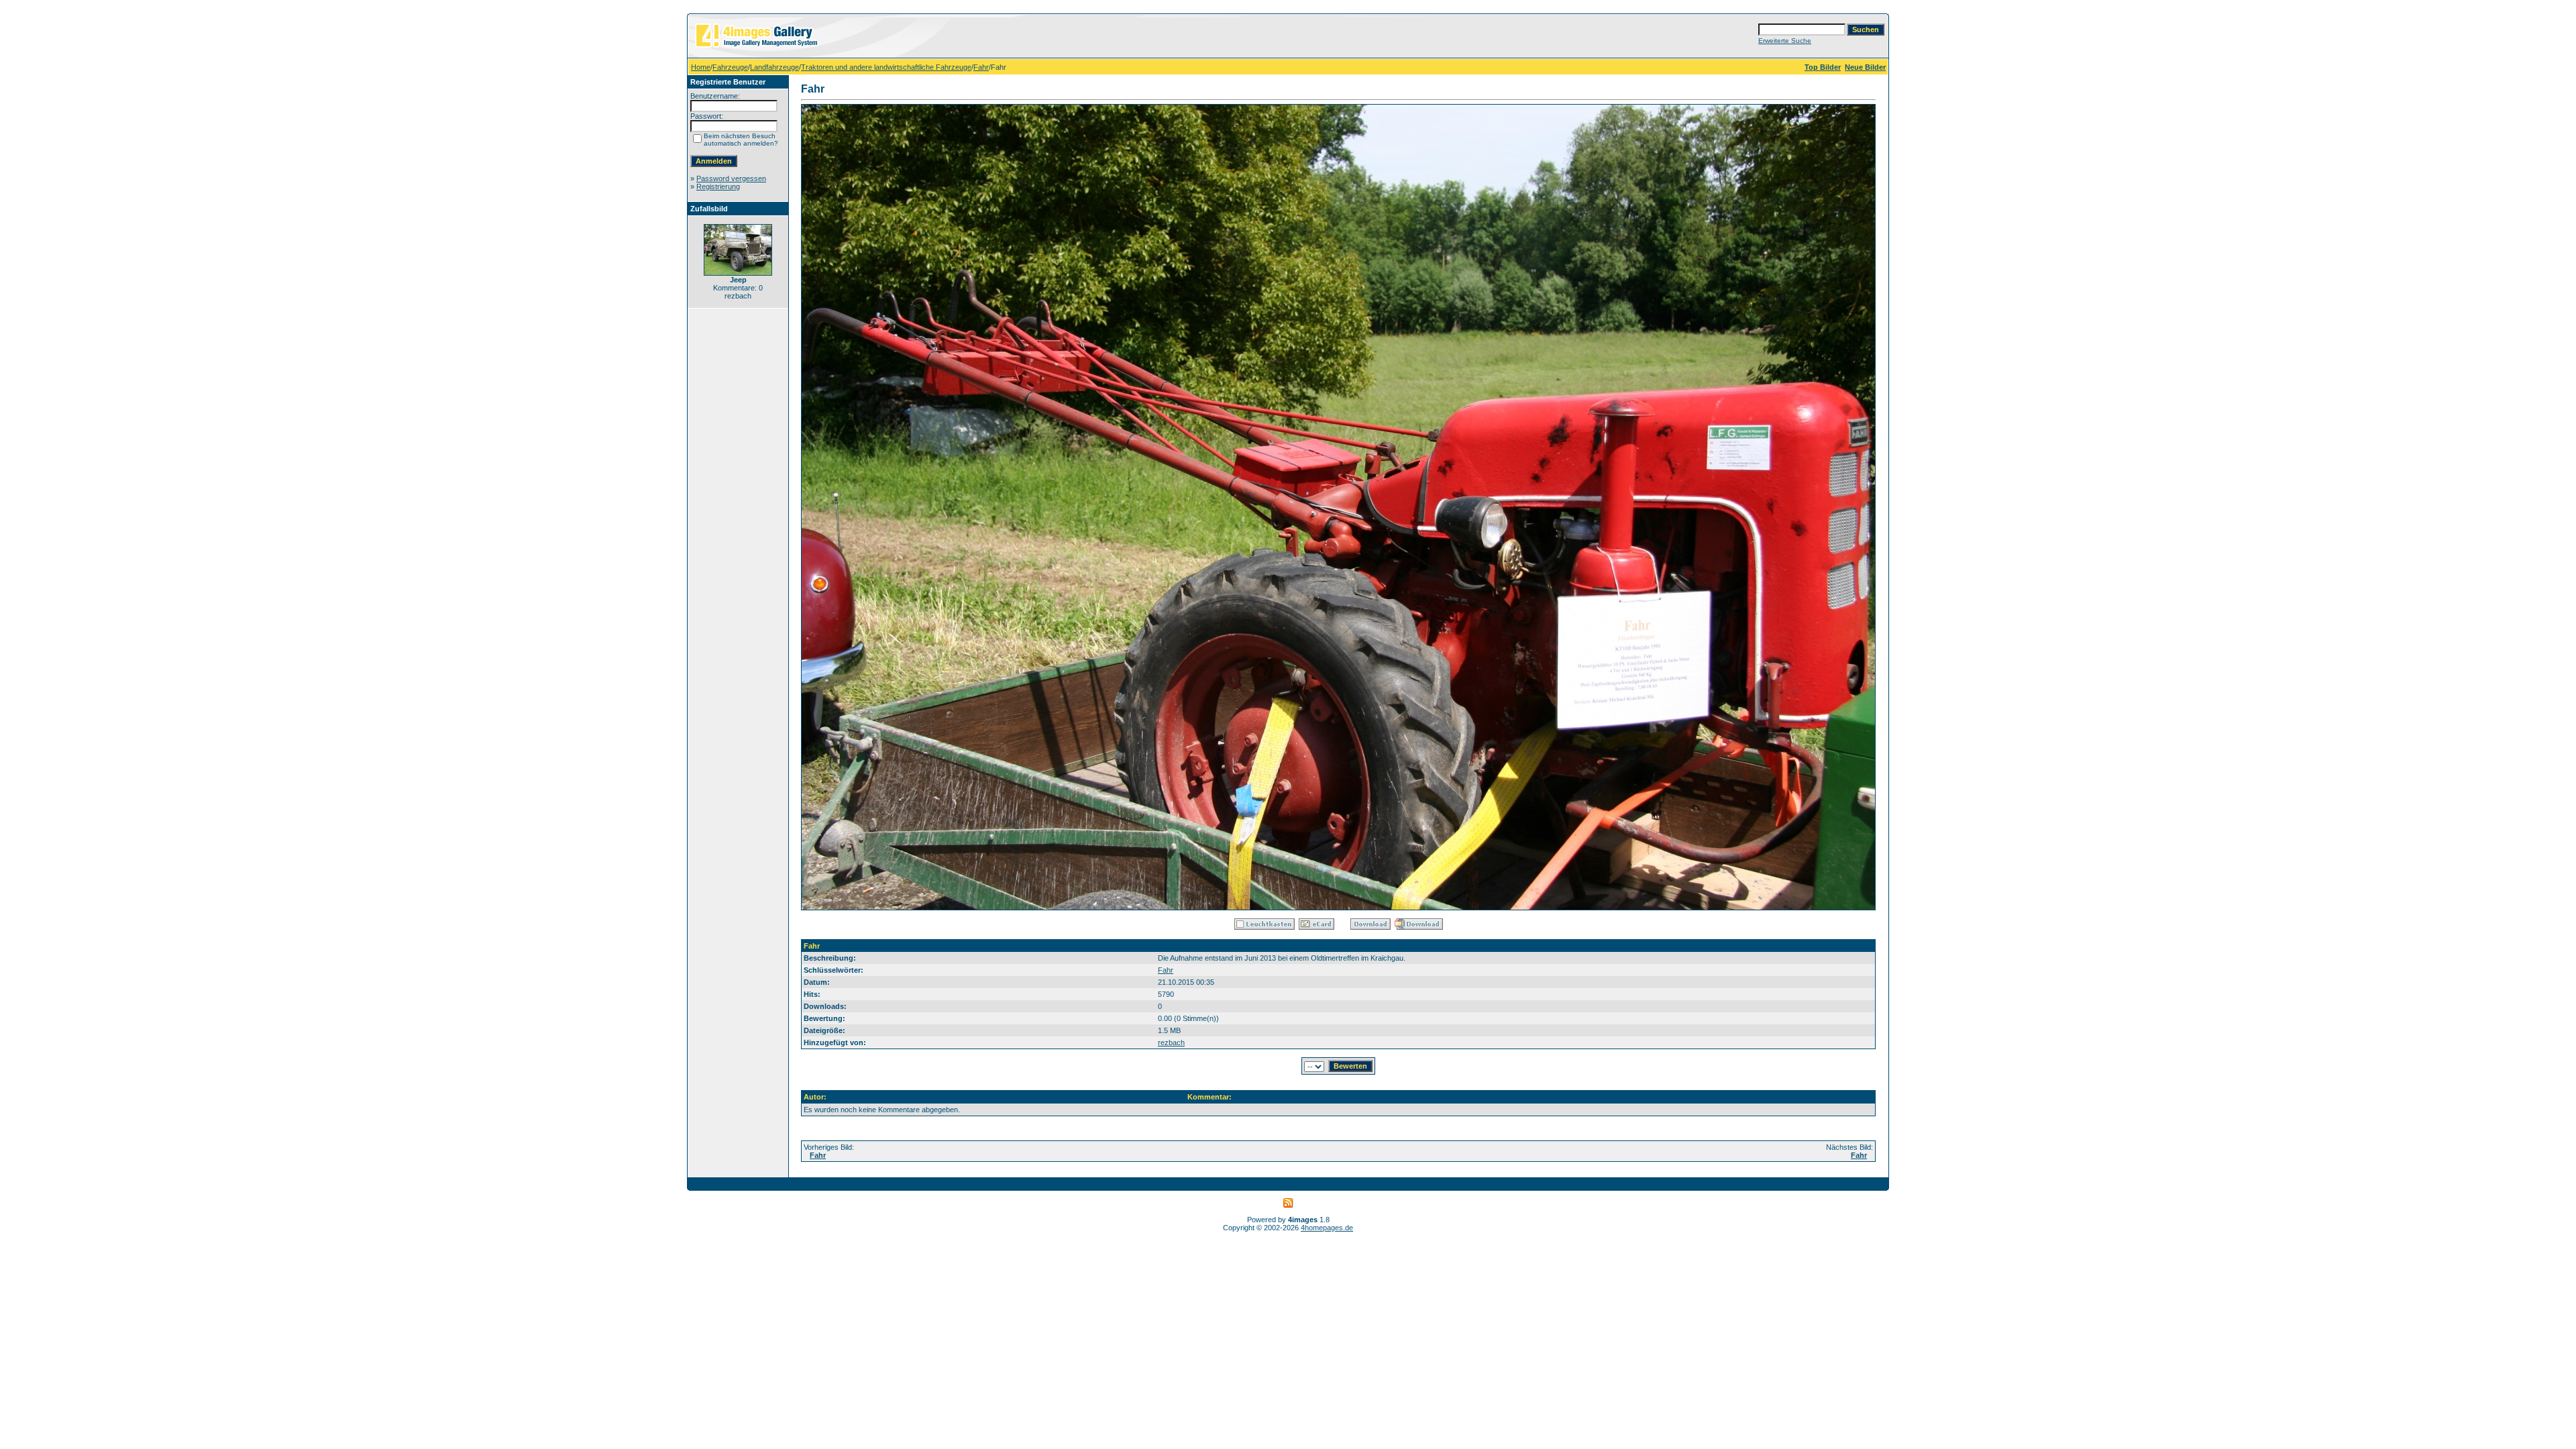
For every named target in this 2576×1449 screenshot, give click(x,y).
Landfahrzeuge (774, 67)
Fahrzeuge (730, 67)
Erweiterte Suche (1785, 41)
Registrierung (718, 186)
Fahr (981, 67)
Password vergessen (731, 178)
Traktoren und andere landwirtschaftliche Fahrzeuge (886, 67)
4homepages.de (1327, 1228)
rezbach (1171, 1042)
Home (701, 67)
